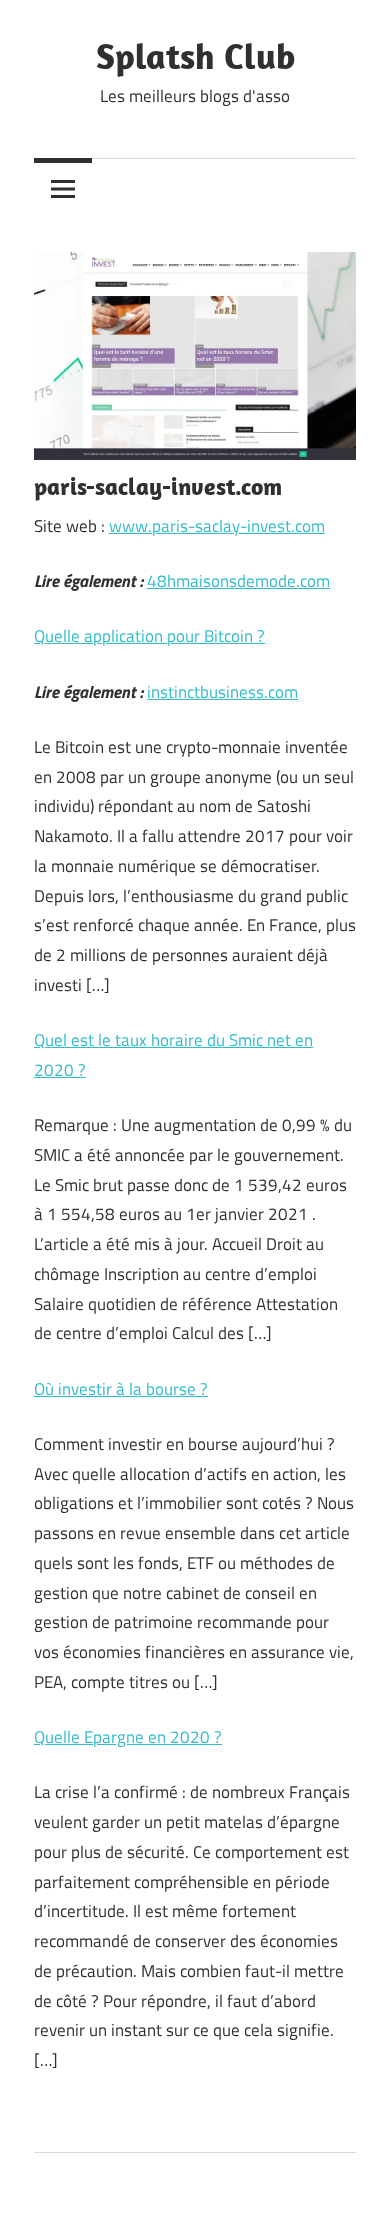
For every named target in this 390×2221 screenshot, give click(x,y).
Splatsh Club (195, 55)
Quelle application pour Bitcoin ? (149, 636)
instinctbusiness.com (222, 692)
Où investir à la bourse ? (121, 1389)
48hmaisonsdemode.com (238, 581)
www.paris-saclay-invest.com (217, 526)
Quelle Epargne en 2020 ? (128, 1737)
